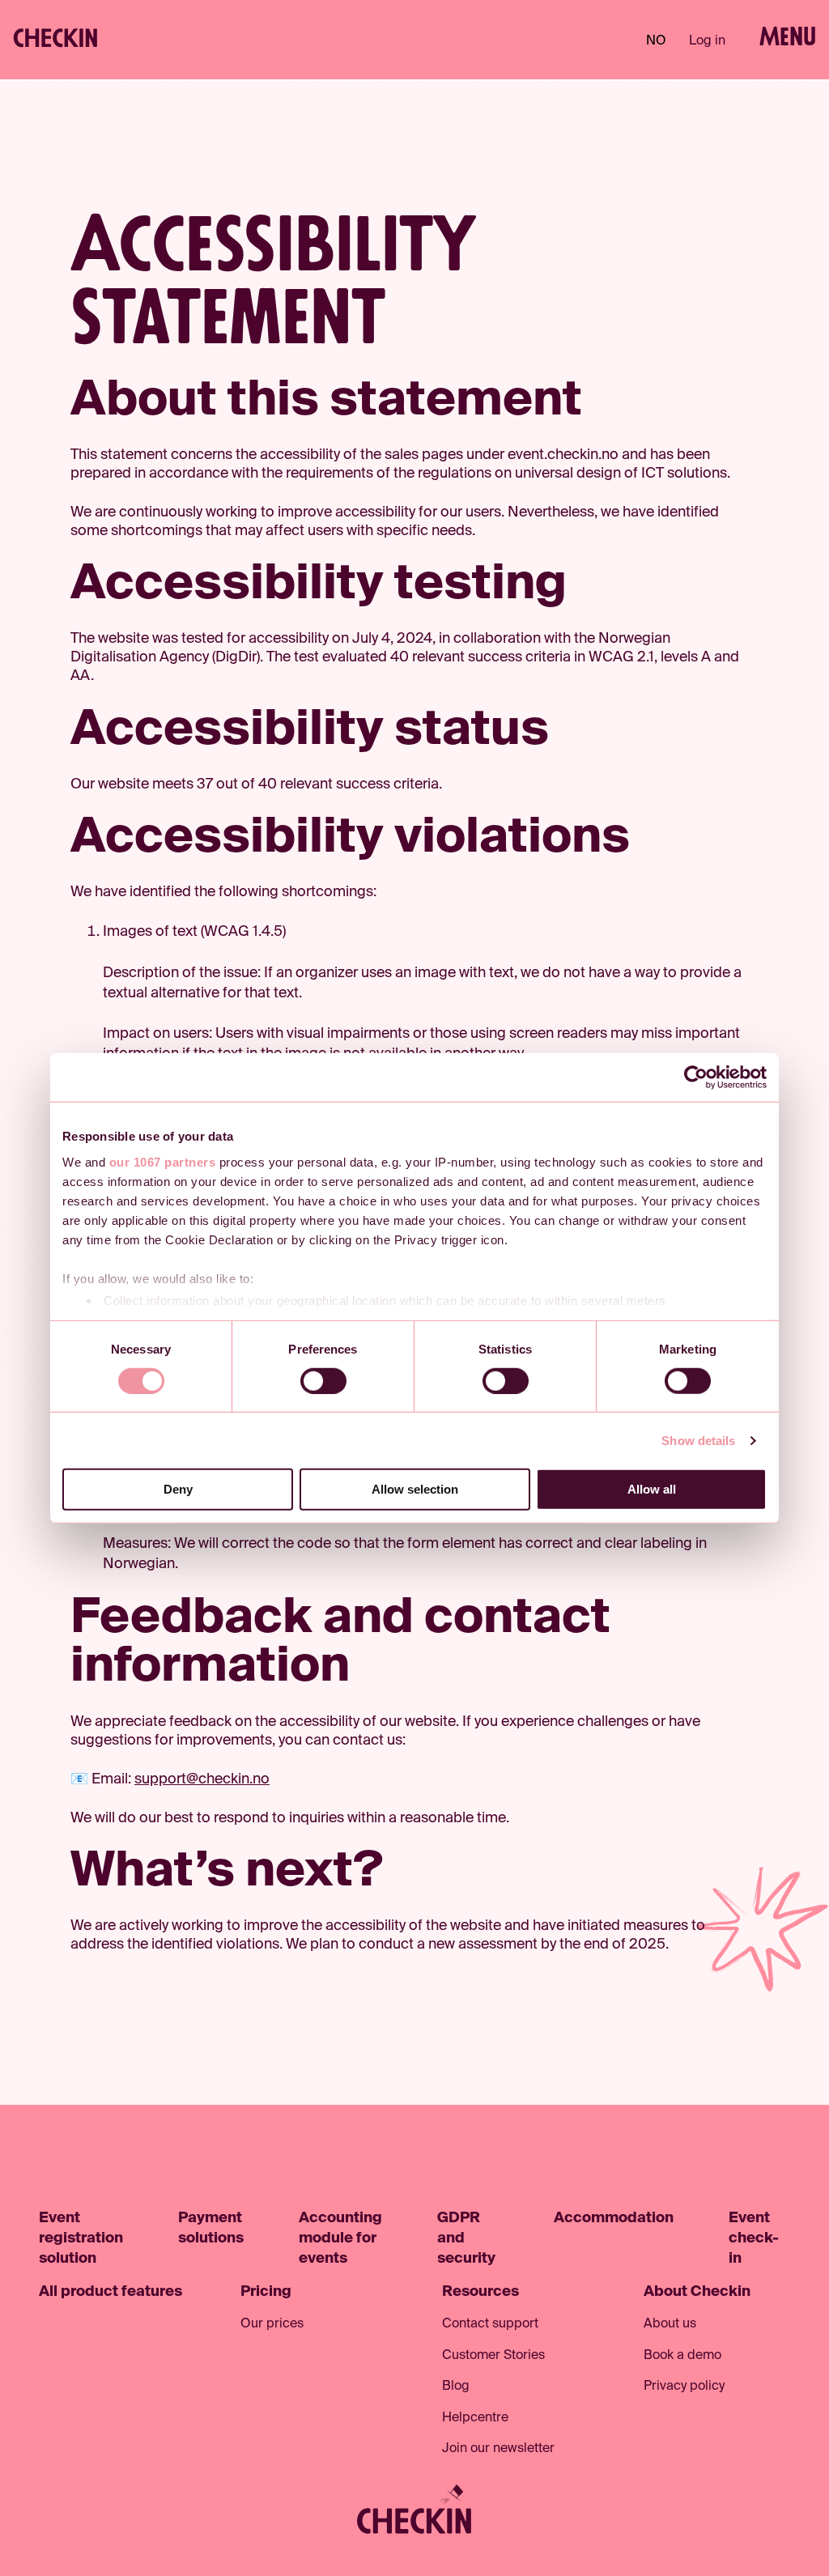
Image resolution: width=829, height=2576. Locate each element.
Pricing (266, 2292)
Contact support (490, 2324)
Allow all (652, 1489)
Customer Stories (493, 2356)
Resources (480, 2292)
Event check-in (754, 2238)
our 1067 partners (163, 1161)
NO (656, 41)
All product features (111, 2292)
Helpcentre (475, 2418)
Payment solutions (211, 2228)
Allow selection (415, 1489)
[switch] (323, 1381)
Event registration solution (81, 2238)
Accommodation (614, 2218)
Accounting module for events (340, 2238)
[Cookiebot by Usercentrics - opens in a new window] (696, 1078)
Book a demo (682, 2356)
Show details (698, 1441)
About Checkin (697, 2292)
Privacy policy (684, 2387)
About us (670, 2324)
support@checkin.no (202, 1779)
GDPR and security (466, 2238)
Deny (178, 1489)
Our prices (272, 2324)
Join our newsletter (498, 2449)
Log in (707, 41)
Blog (456, 2387)
